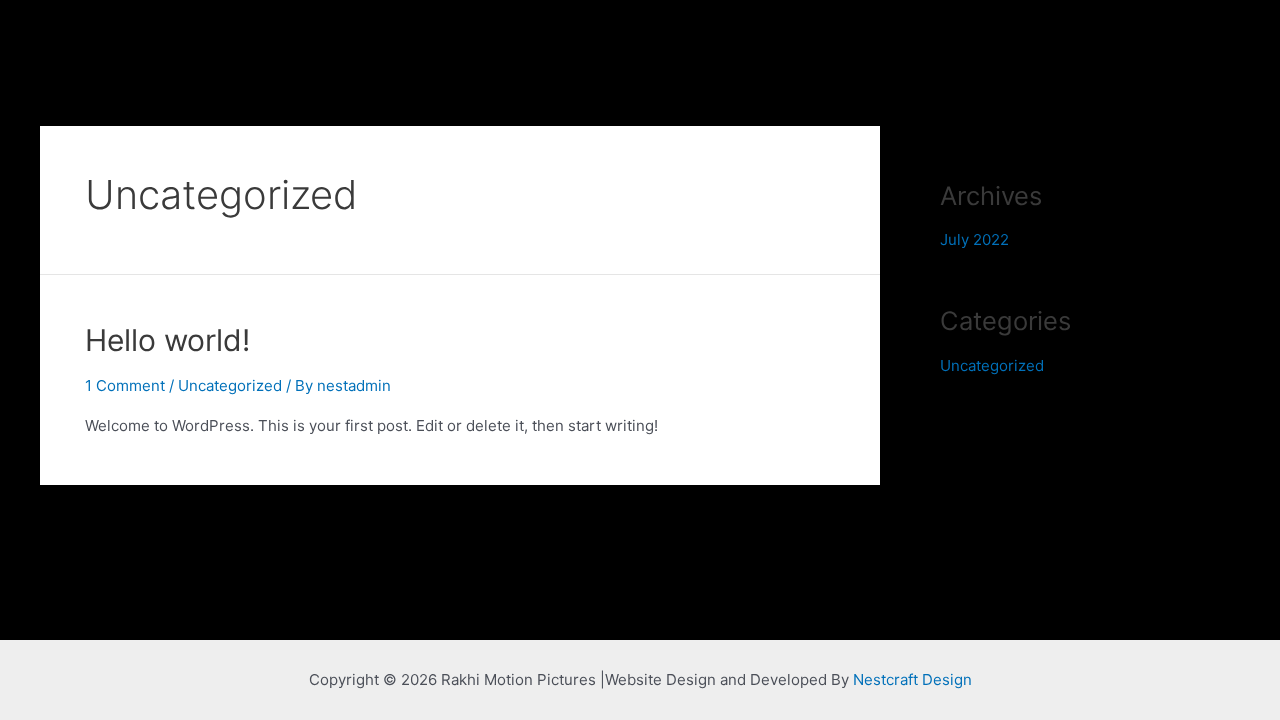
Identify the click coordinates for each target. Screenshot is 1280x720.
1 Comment (125, 385)
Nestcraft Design (912, 679)
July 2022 (974, 239)
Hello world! (167, 340)
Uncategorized (230, 385)
